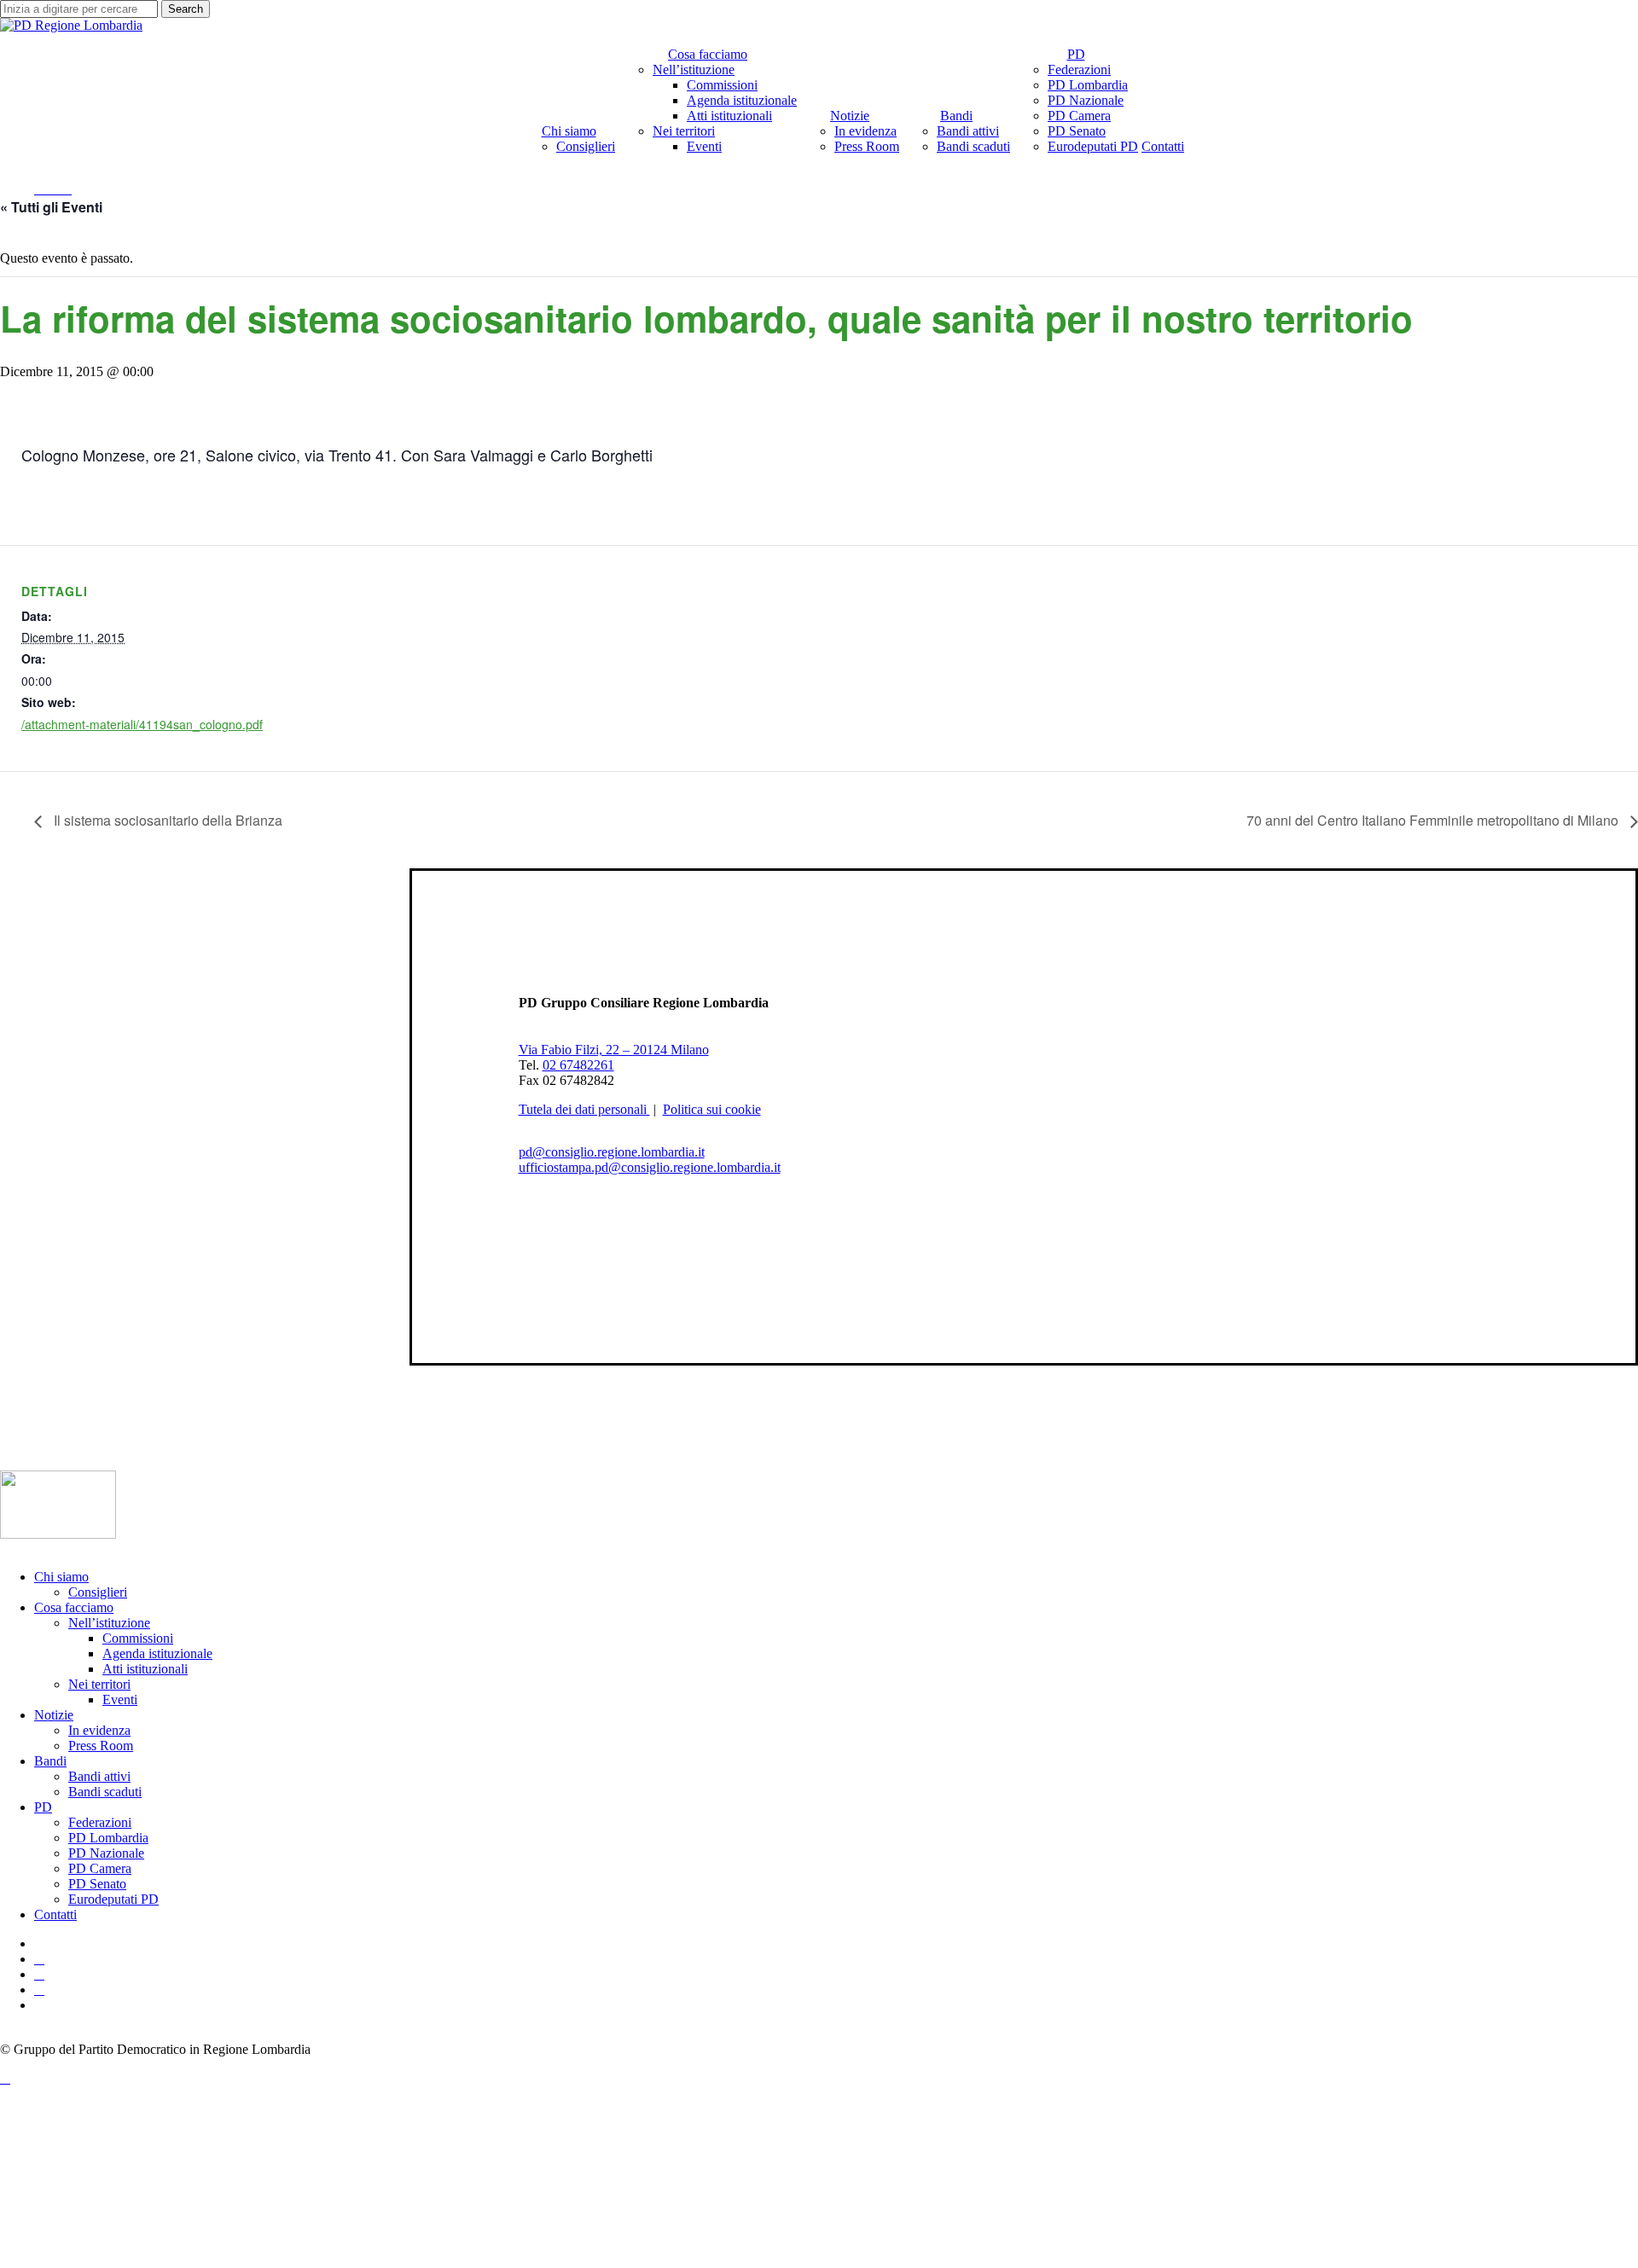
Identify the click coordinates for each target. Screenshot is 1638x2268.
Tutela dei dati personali (584, 1109)
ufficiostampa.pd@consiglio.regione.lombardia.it (650, 1167)
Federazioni (100, 1822)
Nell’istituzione (109, 1623)
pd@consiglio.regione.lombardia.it (612, 1152)
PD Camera (100, 1868)
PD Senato (97, 1884)
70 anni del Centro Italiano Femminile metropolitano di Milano (1434, 820)
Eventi (120, 1700)
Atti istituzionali (145, 1669)
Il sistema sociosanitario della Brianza (166, 820)
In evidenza (99, 1730)
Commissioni (138, 1638)
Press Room (101, 1746)
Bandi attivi (99, 1776)
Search (186, 9)
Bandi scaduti (105, 1792)
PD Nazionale (106, 1853)
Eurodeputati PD (113, 1899)
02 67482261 (578, 1065)
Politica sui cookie (712, 1109)
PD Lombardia (108, 1838)
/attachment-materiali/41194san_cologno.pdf (142, 724)
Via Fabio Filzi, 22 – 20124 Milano (614, 1050)
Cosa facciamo (74, 1607)
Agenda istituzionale (157, 1653)
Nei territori (99, 1684)
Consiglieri (98, 1592)
